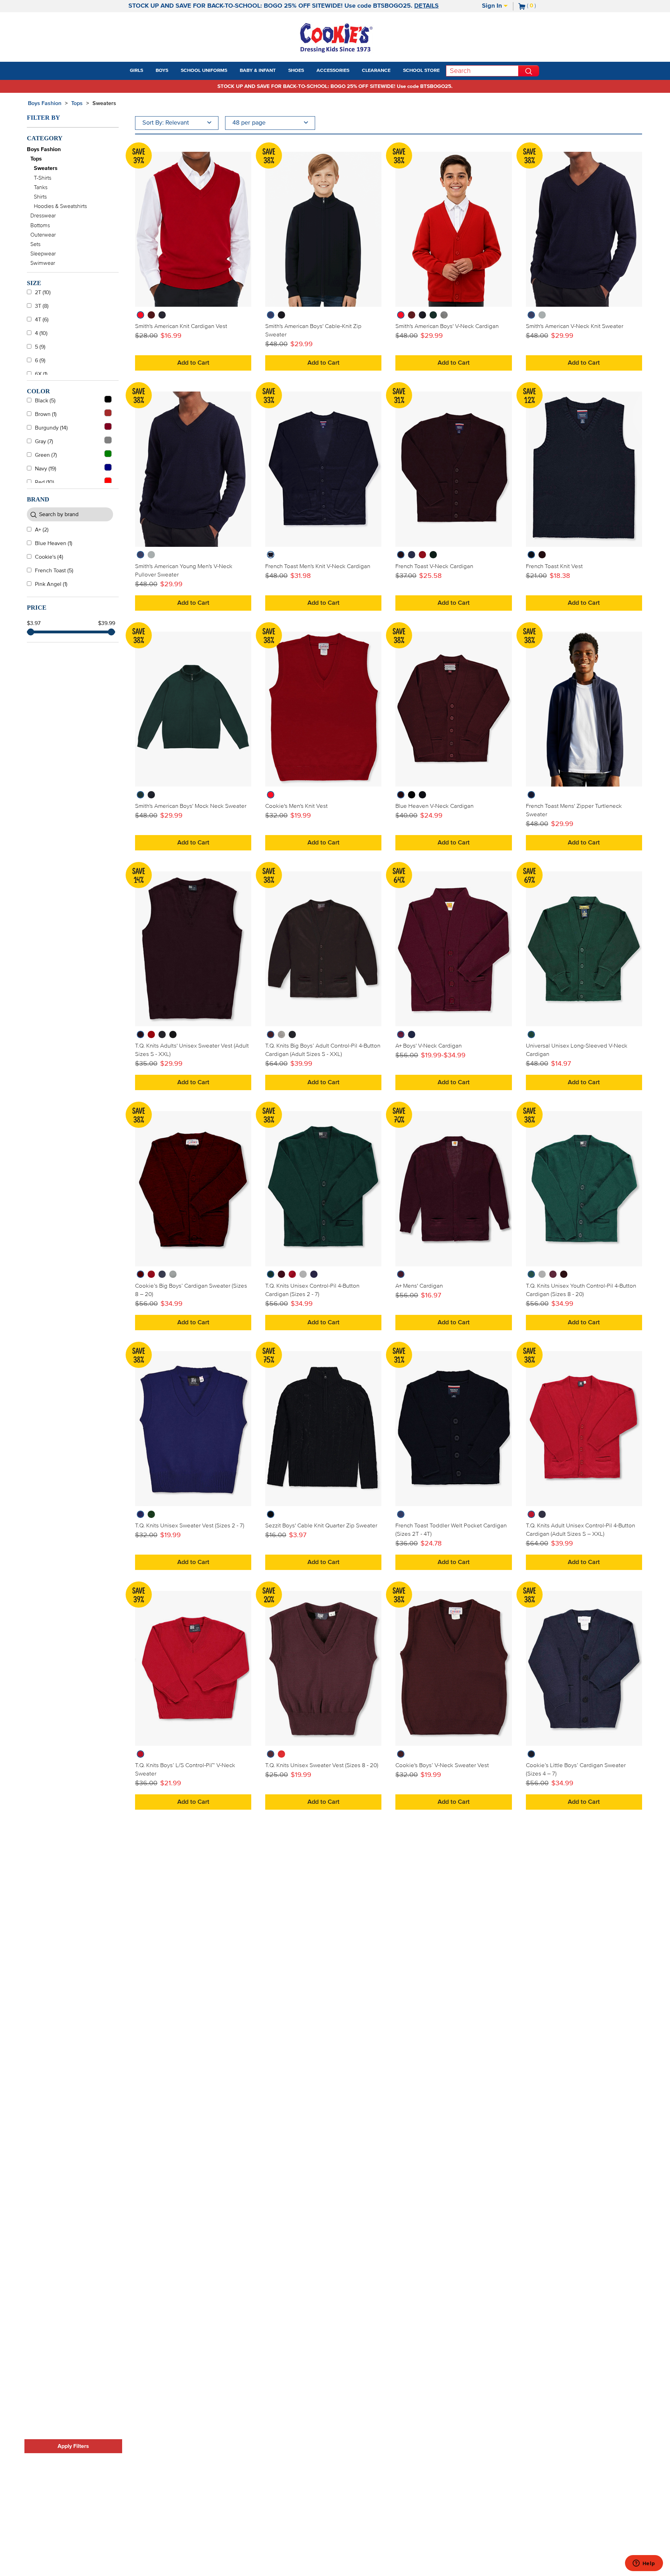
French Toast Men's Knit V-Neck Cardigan (318, 566)
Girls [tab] (136, 70)
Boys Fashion (45, 103)
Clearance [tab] (376, 70)
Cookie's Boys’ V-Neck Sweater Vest (442, 1765)
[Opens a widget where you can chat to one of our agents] (644, 2564)
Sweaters (104, 103)
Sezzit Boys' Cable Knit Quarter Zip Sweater (321, 1526)
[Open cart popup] (539, 6)
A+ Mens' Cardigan (419, 1286)
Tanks (41, 187)
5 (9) (40, 347)
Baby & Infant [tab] (258, 70)
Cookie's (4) (49, 557)
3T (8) (42, 306)
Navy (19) (46, 469)
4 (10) (41, 333)
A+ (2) (42, 530)
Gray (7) (44, 441)
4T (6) (42, 320)
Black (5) (45, 401)
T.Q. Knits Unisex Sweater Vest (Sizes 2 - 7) (190, 1526)
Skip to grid (630, 102)
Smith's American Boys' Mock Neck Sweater (191, 806)
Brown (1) (46, 414)
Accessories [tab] (333, 70)
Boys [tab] (162, 70)
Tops (77, 103)
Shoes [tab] (296, 70)
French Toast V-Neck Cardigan (434, 566)
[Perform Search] (529, 71)
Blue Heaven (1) (54, 543)
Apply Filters (73, 2446)
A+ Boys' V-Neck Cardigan (429, 1046)
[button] (149, 71)
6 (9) (40, 360)
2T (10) (43, 292)
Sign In (493, 6)
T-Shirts (43, 178)
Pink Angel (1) (51, 584)
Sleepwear (43, 254)
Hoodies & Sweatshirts (60, 206)
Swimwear (43, 263)
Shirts (40, 197)
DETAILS (426, 6)
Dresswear (43, 216)
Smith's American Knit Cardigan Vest (181, 326)
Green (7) (46, 455)
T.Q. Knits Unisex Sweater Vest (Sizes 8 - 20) (322, 1765)
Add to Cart (193, 363)
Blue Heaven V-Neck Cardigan (434, 806)
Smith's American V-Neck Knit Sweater (575, 326)
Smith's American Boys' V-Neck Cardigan (447, 326)
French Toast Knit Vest (554, 566)
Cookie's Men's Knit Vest (296, 806)
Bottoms (40, 225)
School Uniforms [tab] (204, 70)
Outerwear (43, 235)
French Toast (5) (54, 571)
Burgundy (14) (51, 428)
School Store (421, 70)
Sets (35, 244)
